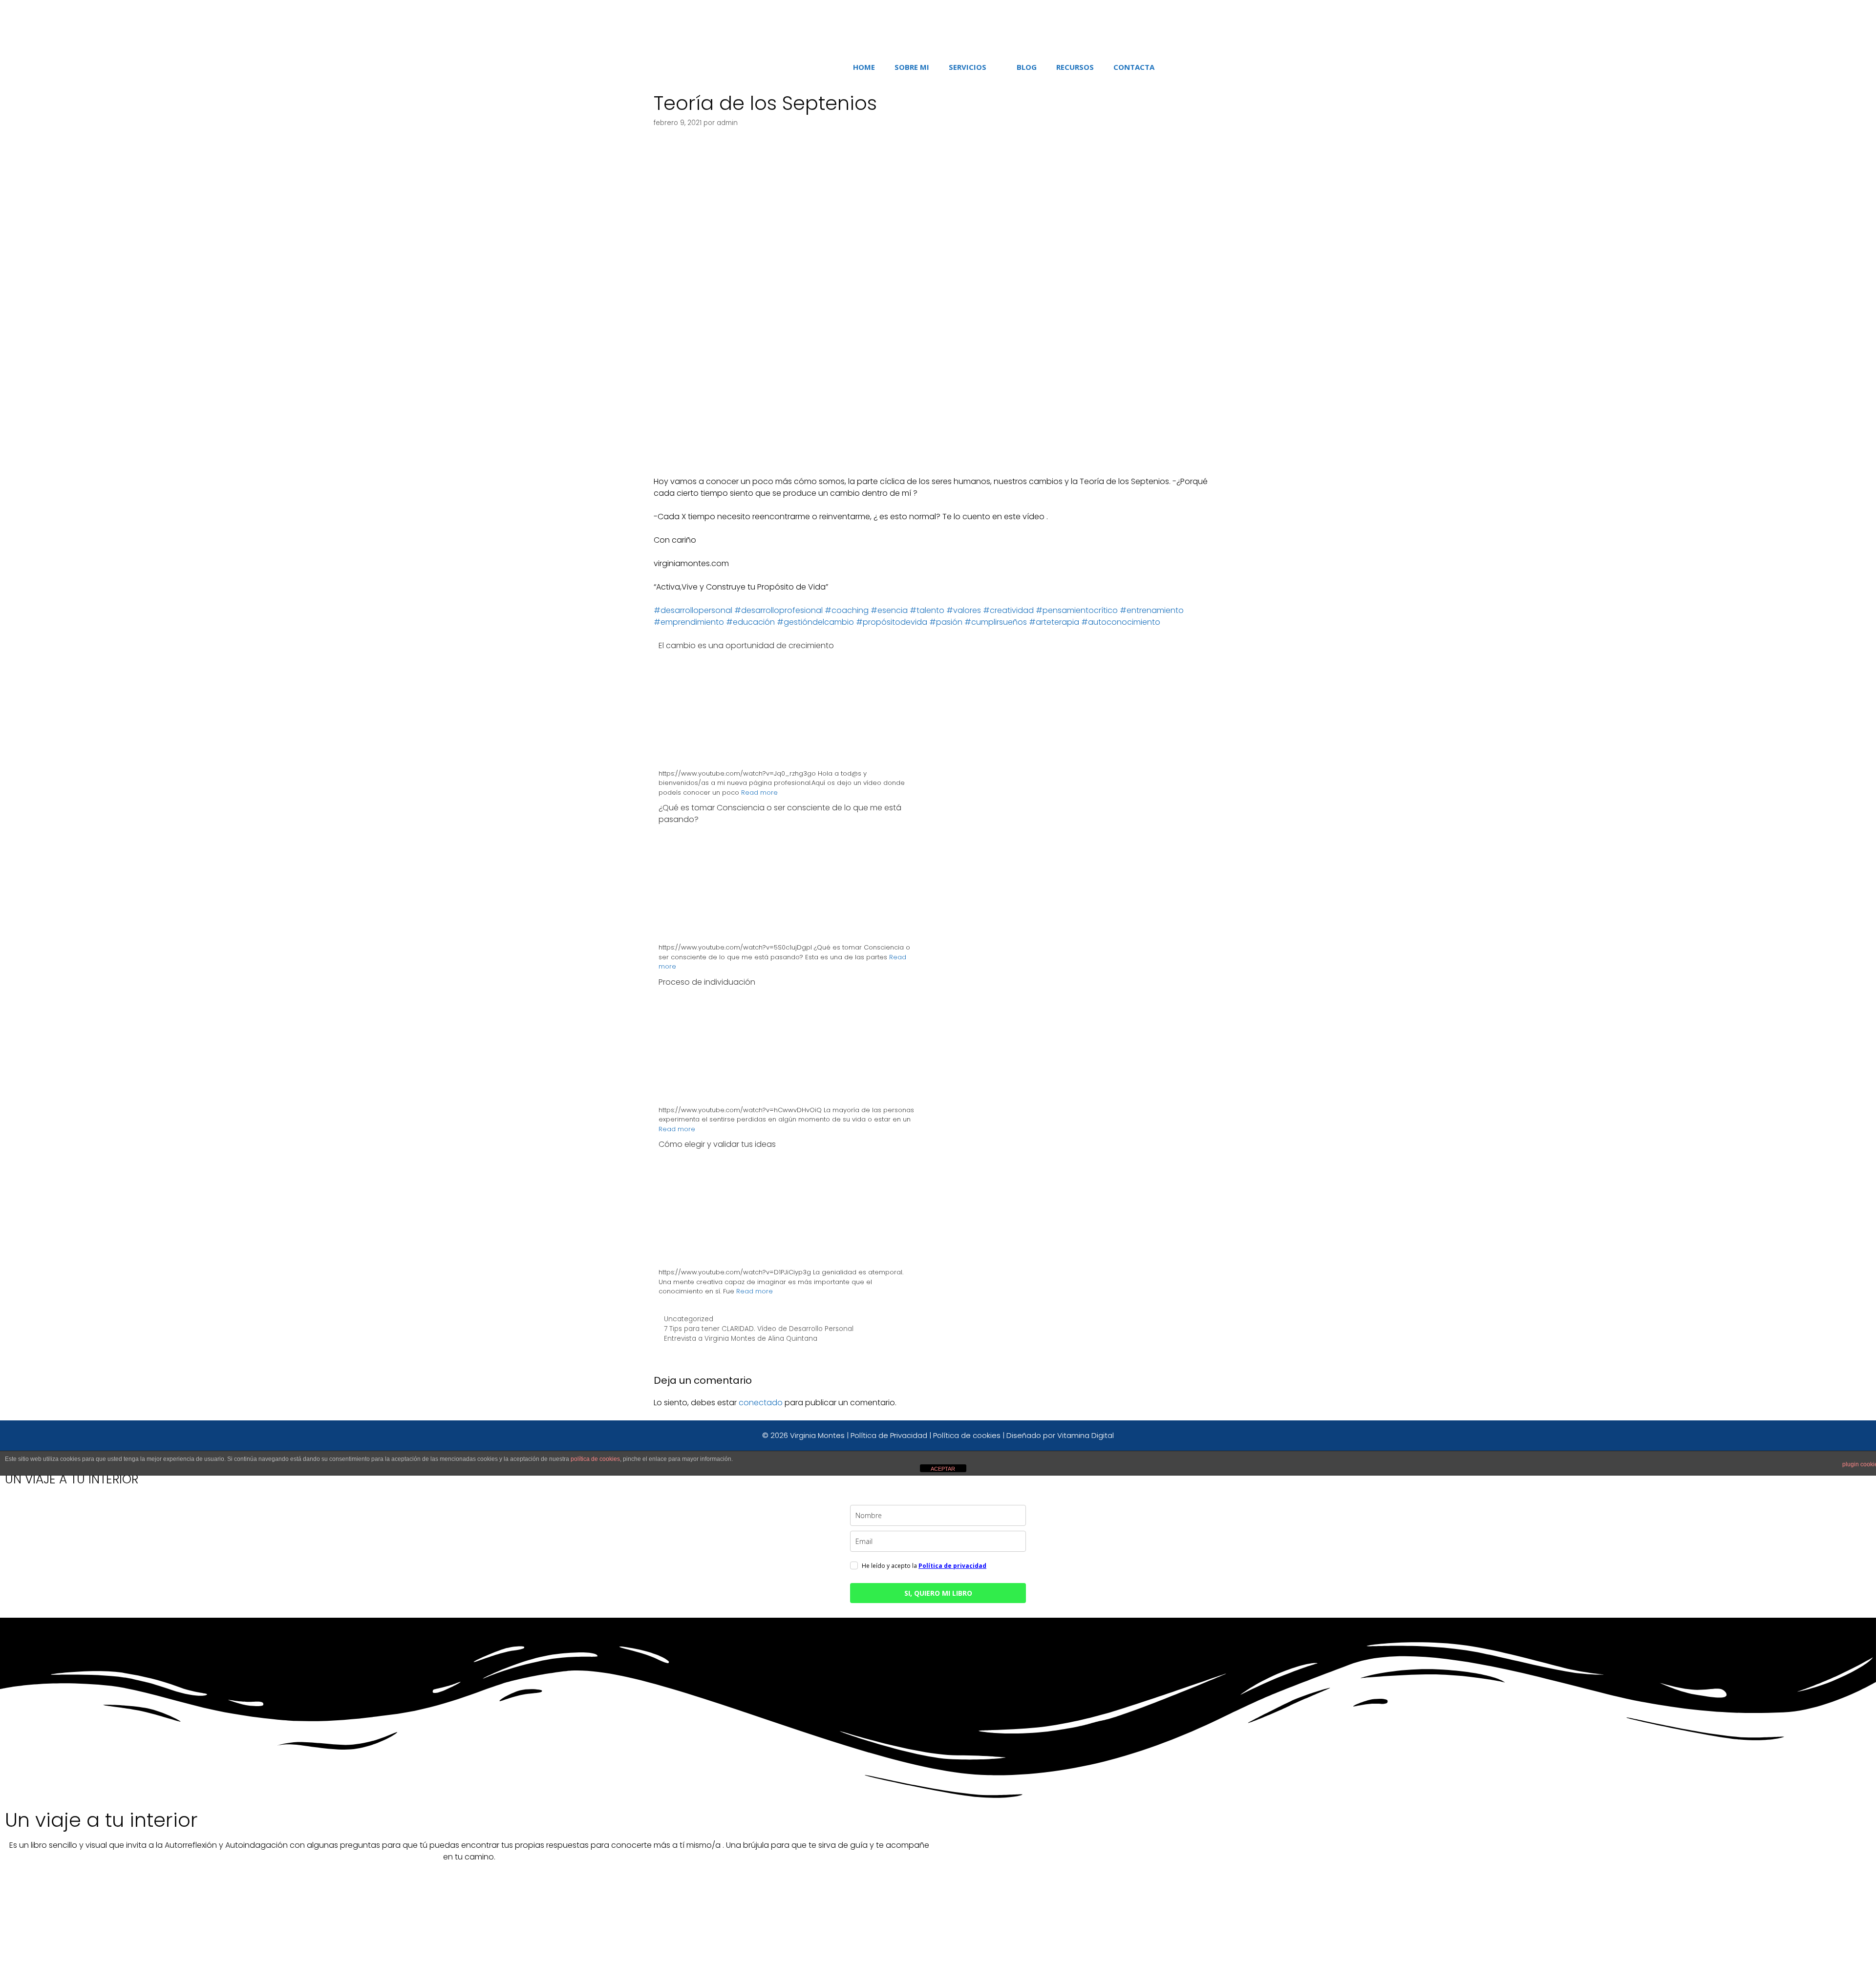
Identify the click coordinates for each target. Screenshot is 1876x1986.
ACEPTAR (943, 1469)
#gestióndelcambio (815, 622)
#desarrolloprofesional (778, 610)
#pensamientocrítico (1077, 610)
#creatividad (1008, 610)
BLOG (1027, 67)
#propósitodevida (892, 622)
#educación (750, 622)
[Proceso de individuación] (787, 1134)
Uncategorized (689, 1319)
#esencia (889, 610)
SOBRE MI (912, 67)
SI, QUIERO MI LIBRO (938, 1593)
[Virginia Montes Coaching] (917, 26)
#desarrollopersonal (693, 610)
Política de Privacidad (889, 1435)
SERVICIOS (968, 67)
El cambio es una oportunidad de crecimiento (746, 645)
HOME (864, 67)
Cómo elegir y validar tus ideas (717, 1144)
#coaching (847, 610)
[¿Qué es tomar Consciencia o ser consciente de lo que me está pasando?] (787, 972)
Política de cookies (967, 1435)
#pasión (946, 622)
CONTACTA (1134, 67)
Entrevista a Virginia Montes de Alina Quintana (741, 1339)
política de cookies (595, 1459)
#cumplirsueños (996, 622)
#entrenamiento (1152, 610)
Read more (759, 792)
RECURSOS (1075, 67)
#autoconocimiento (1121, 622)
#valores (964, 610)
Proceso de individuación (707, 982)
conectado (761, 1403)
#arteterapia (1054, 622)
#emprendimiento (689, 622)
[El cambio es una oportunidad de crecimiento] (787, 797)
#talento (927, 610)
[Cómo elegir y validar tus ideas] (787, 1297)
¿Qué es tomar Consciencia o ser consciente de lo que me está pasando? (780, 813)
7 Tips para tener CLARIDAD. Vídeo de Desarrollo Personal (759, 1329)
